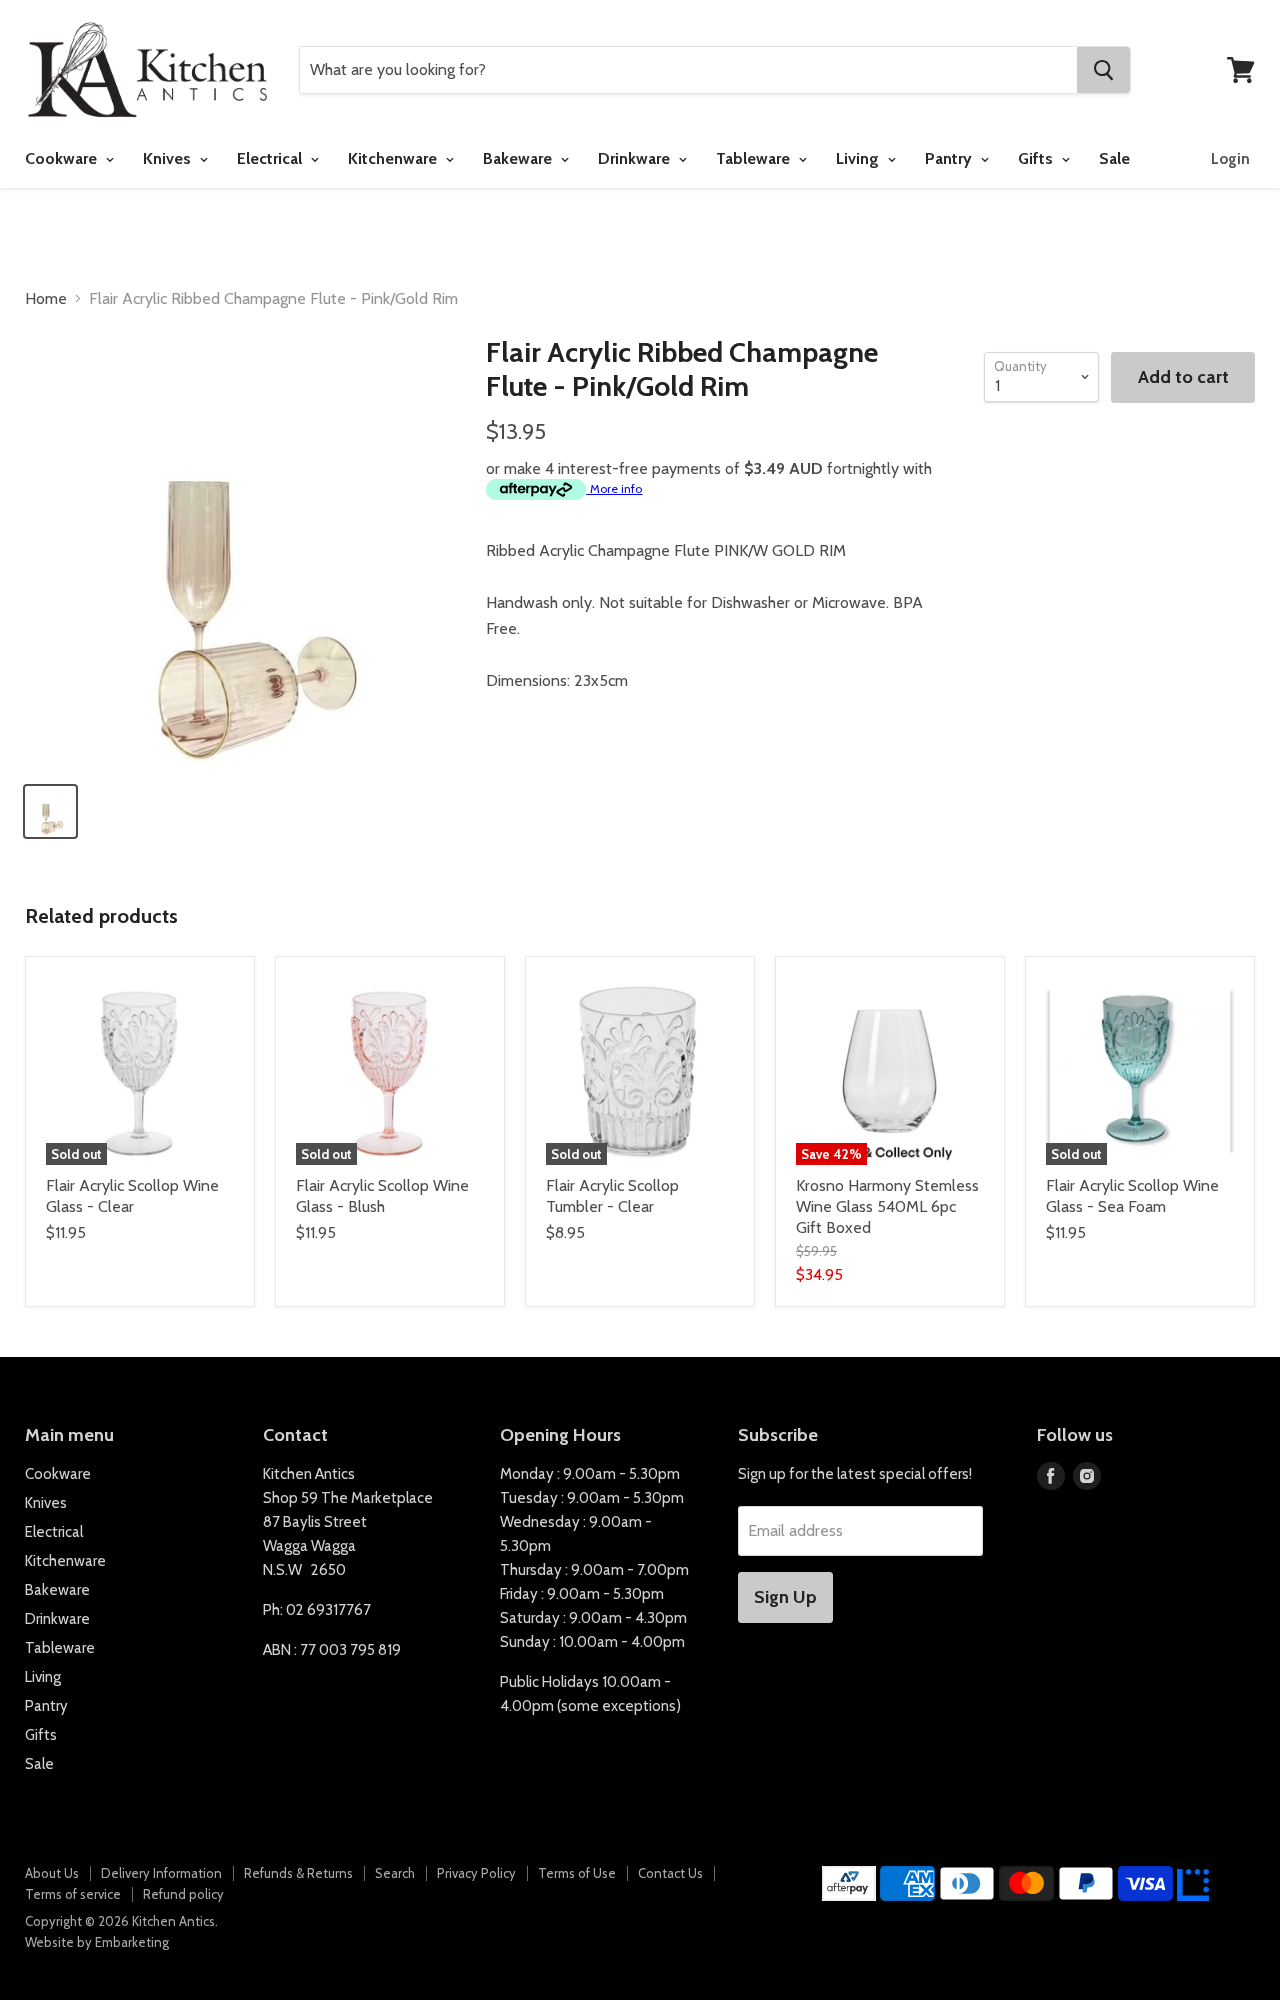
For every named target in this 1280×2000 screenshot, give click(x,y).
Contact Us (670, 1873)
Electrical (271, 158)
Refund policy (183, 1894)
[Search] (1103, 70)
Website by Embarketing (97, 1942)
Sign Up (785, 1597)
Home (46, 299)
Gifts (1037, 158)
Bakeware (519, 158)
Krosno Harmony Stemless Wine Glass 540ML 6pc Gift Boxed (887, 1206)
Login (1230, 159)
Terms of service (73, 1894)
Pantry (950, 158)
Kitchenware (394, 158)
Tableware (755, 158)
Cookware (63, 158)
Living (859, 158)
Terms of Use (577, 1873)
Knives (169, 158)
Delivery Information (161, 1873)
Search (395, 1873)
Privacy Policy (476, 1873)
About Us (52, 1873)
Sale (1114, 158)
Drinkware (636, 158)
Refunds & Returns (298, 1873)
